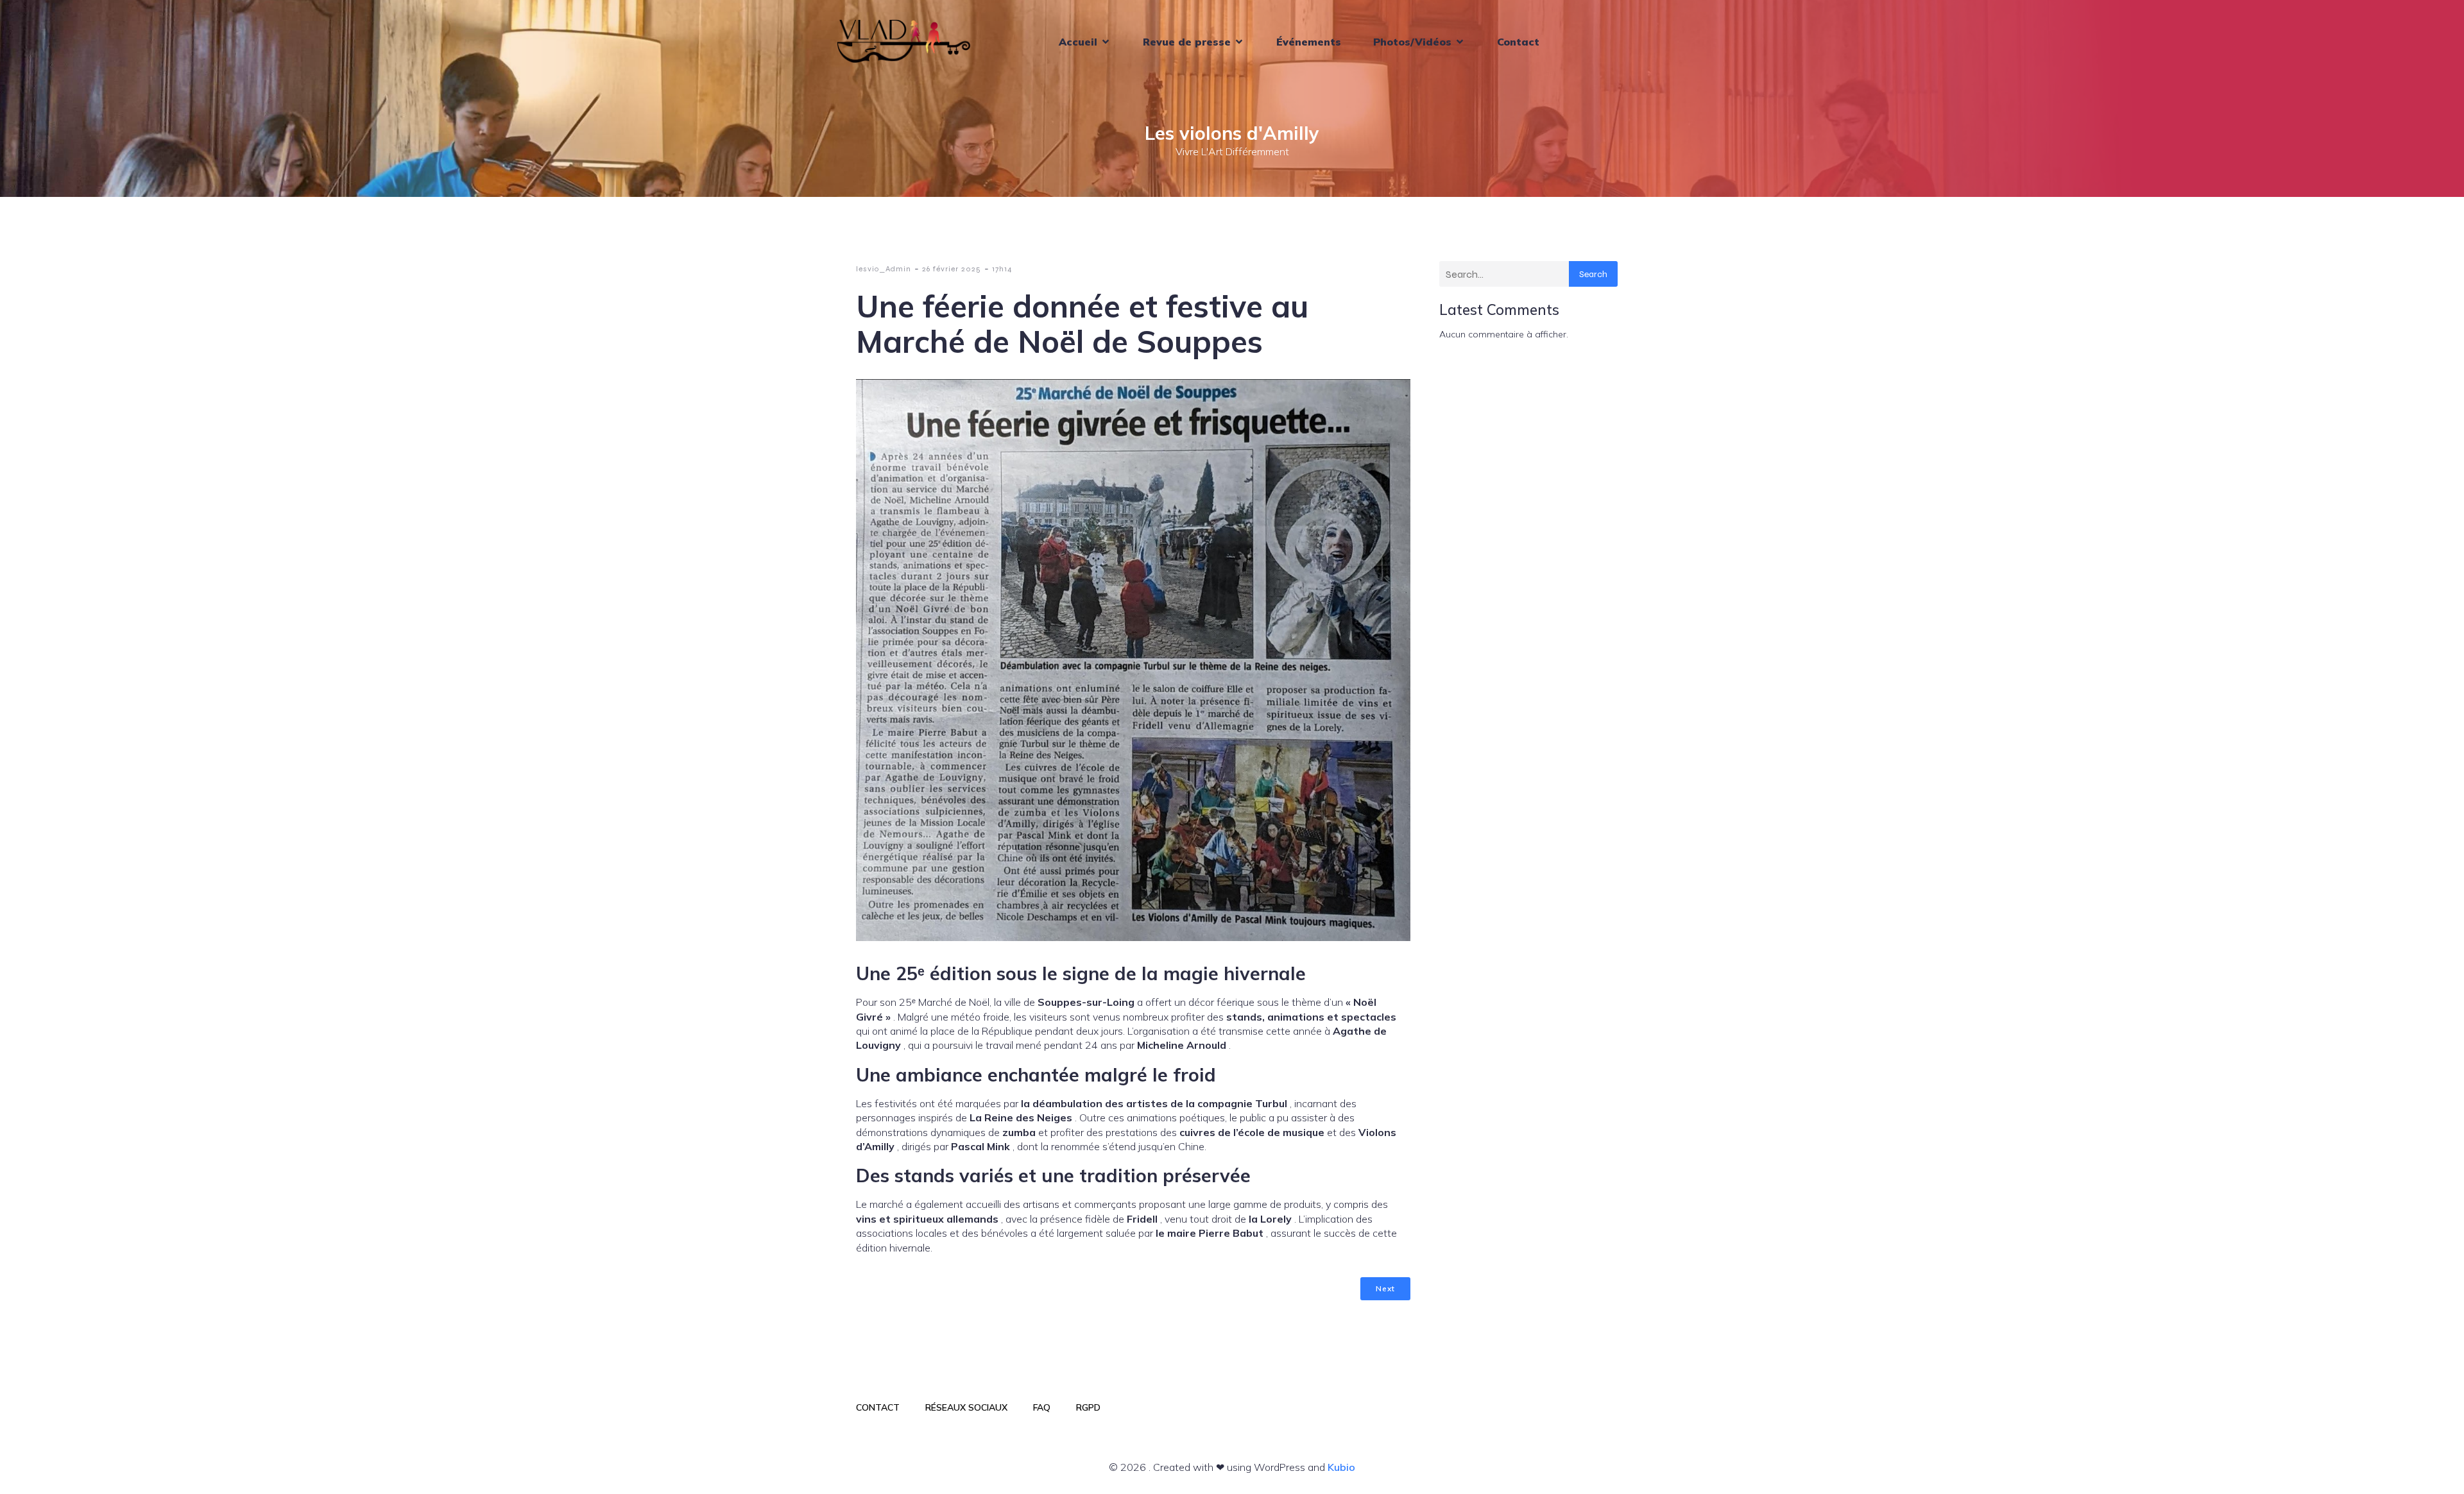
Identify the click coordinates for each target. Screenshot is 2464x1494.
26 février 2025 (952, 269)
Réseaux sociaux (966, 1407)
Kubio (1341, 1467)
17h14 (1002, 269)
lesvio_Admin (884, 269)
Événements (1309, 42)
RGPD (1088, 1407)
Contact (1518, 42)
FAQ (1042, 1407)
